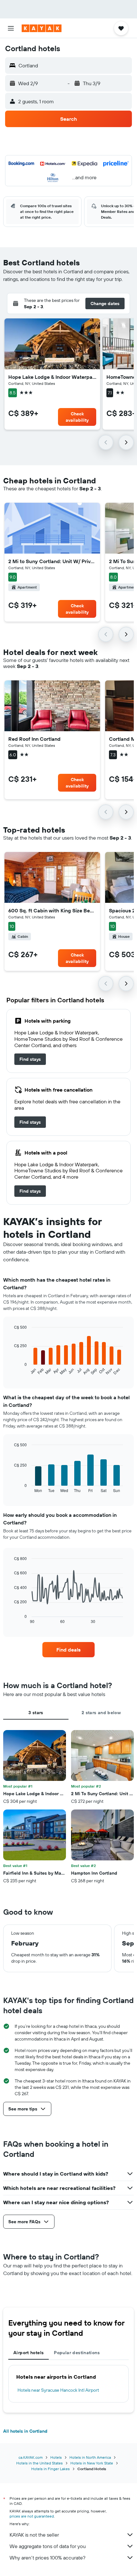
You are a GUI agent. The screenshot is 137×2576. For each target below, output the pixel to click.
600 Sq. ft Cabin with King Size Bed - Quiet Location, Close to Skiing (52, 910)
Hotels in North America (90, 2457)
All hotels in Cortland (25, 2431)
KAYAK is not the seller (34, 2535)
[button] (11, 28)
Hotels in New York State (92, 2463)
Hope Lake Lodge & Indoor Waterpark (52, 377)
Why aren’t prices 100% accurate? (47, 2558)
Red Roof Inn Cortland (34, 739)
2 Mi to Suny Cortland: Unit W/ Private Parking (52, 561)
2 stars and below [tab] (101, 1713)
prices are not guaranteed (32, 2516)
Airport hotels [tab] (29, 2353)
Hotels (56, 2457)
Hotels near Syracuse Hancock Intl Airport (58, 2390)
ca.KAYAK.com (31, 2457)
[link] (30, 1059)
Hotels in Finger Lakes (50, 2469)
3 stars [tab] (36, 1713)
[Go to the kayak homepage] (42, 28)
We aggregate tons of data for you (48, 2546)
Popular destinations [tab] (77, 2353)
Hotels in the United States (40, 2463)
